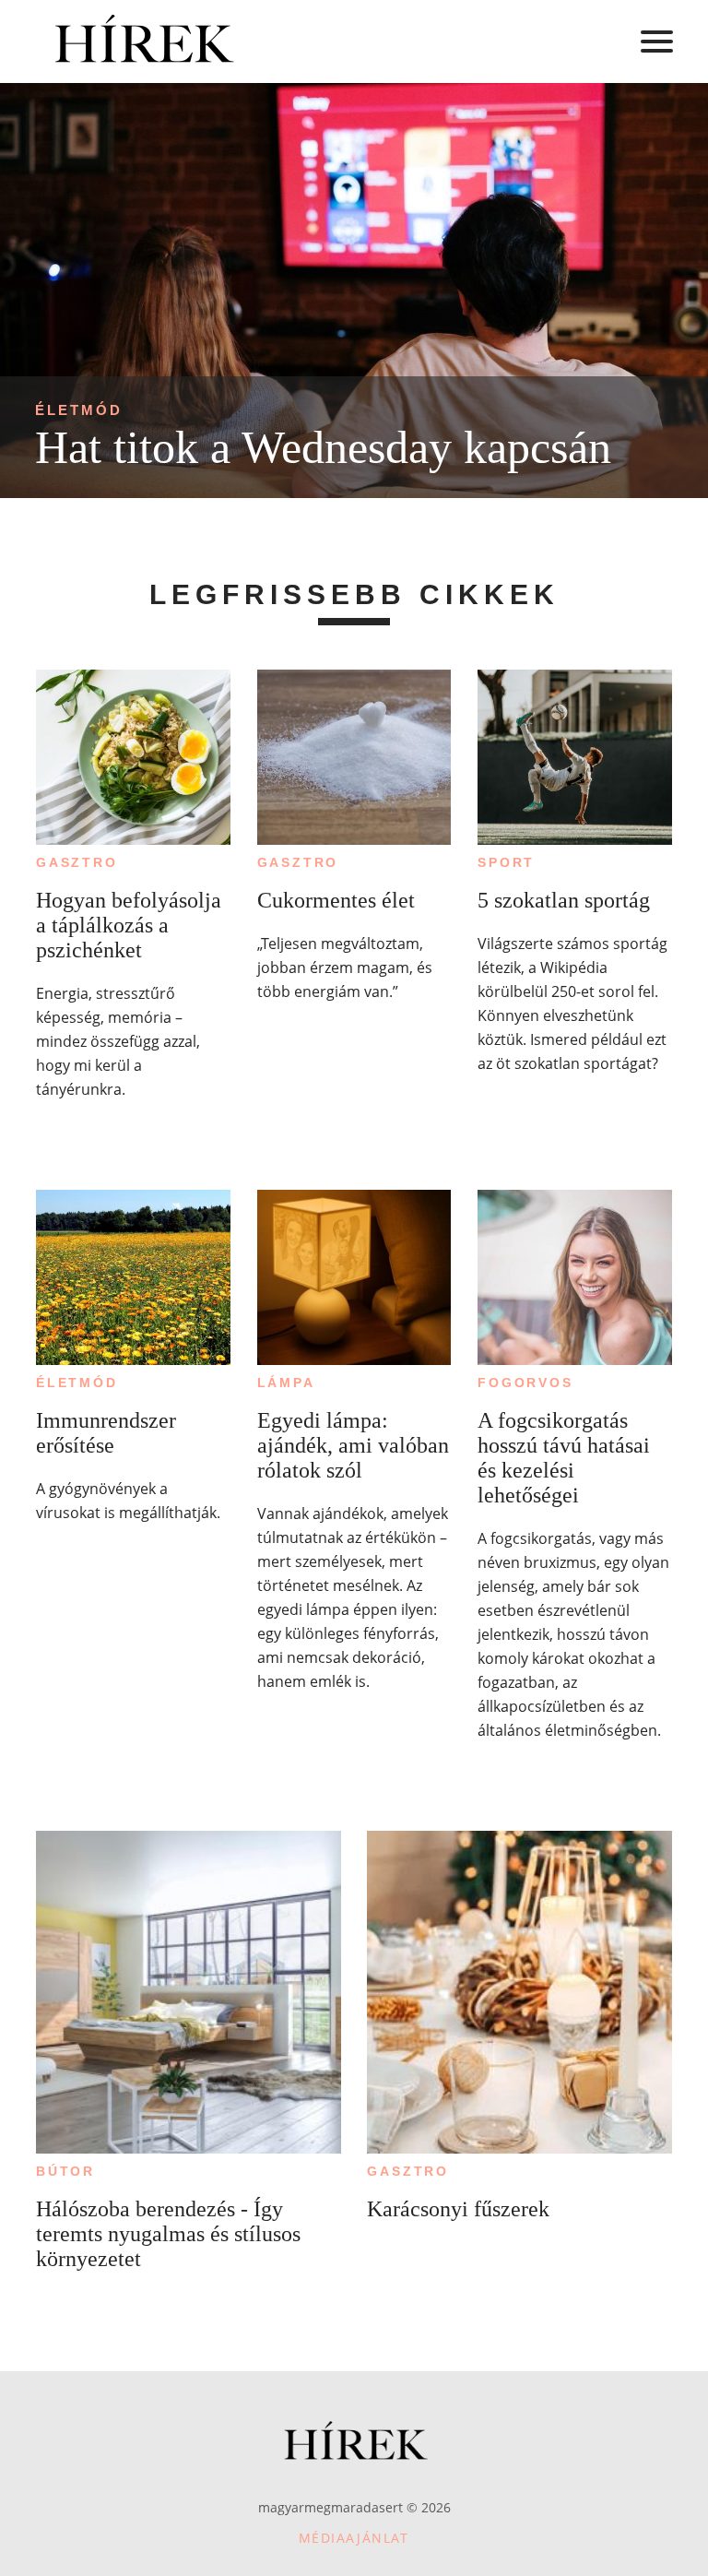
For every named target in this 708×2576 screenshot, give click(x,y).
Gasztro (77, 862)
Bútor (65, 2171)
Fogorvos (525, 1383)
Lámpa (286, 1383)
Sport (506, 862)
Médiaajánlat (354, 2538)
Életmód (79, 410)
